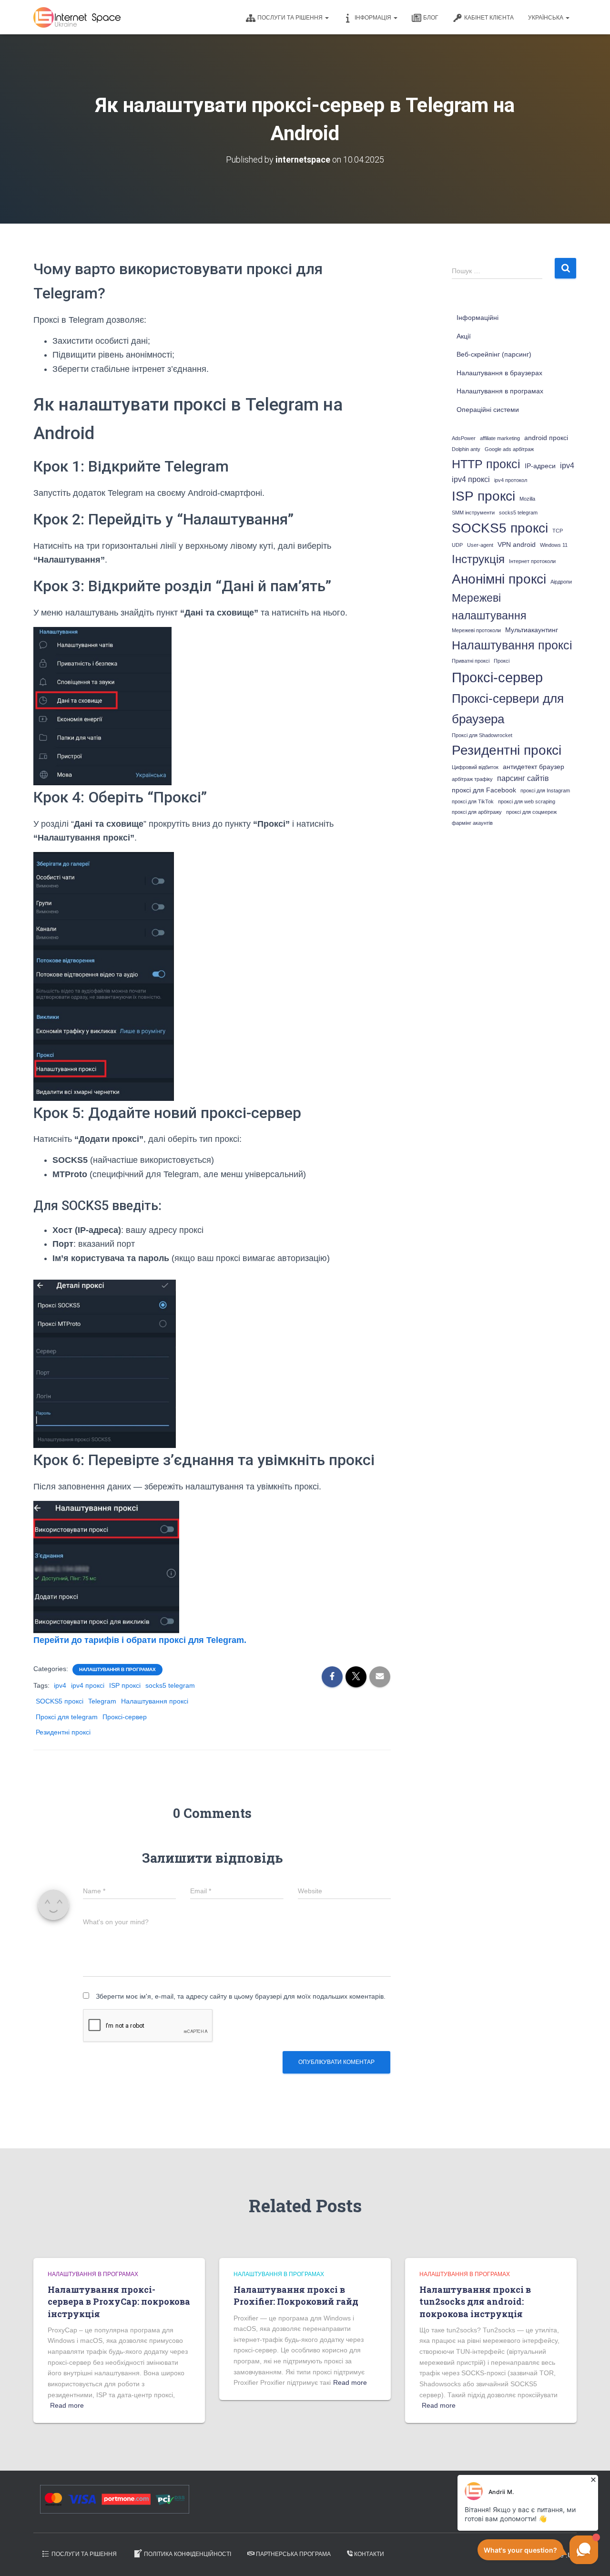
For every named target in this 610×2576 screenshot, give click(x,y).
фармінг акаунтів (472, 823)
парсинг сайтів (523, 778)
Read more (67, 2405)
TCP (558, 531)
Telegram (102, 1701)
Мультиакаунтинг (532, 630)
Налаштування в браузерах (499, 373)
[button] (326, 18)
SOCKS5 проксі (60, 1701)
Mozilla (527, 499)
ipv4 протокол (511, 480)
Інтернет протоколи (532, 561)
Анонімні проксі (499, 579)
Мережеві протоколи (476, 630)
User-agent (480, 545)
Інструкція (478, 559)
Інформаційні (478, 318)
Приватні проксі (471, 661)
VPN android (517, 545)
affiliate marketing (500, 438)
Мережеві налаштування (489, 607)
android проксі (546, 438)
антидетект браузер (534, 767)
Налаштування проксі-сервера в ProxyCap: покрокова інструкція (119, 2301)
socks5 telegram (170, 1685)
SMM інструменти (473, 513)
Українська (546, 18)
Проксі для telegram (67, 1717)
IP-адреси (540, 466)
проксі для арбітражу (477, 812)
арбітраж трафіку (472, 779)
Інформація (374, 18)
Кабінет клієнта (489, 18)
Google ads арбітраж (509, 449)
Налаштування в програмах (117, 1669)
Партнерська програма (293, 2554)
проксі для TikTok (473, 801)
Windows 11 (554, 545)
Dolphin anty (466, 449)
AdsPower (464, 438)
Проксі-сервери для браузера (508, 709)
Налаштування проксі (155, 1701)
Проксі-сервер (125, 1717)
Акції (464, 336)
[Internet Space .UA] (77, 17)
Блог (431, 18)
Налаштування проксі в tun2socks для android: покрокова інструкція (475, 2301)
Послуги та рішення (291, 18)
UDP (457, 545)
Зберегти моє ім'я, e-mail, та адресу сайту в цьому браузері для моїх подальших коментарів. (241, 1996)
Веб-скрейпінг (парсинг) (494, 354)
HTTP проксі (486, 464)
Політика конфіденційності (188, 2554)
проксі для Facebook (484, 790)
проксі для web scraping (527, 801)
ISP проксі (125, 1685)
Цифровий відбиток (475, 767)
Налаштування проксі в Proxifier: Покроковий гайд (296, 2295)
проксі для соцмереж (531, 812)
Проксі (502, 661)
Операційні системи (488, 410)
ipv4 (60, 1685)
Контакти (369, 2554)
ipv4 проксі (88, 1685)
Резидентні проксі (63, 1732)
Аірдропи (561, 582)
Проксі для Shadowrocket (482, 735)
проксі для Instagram (545, 790)
